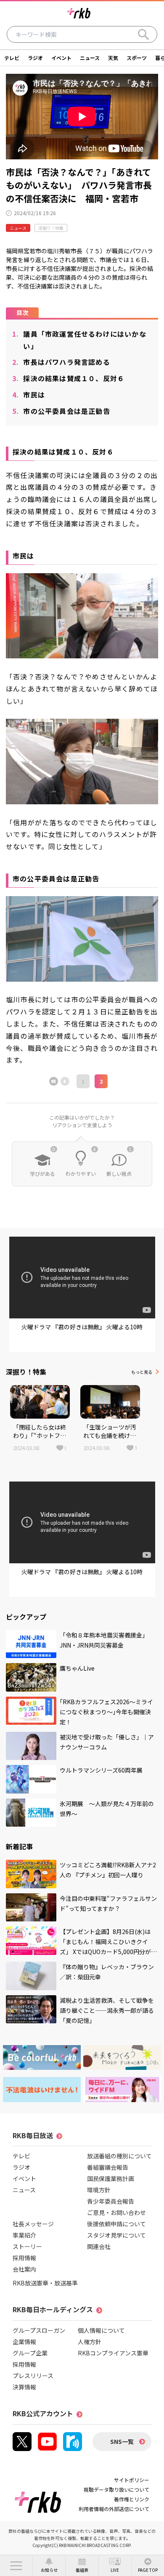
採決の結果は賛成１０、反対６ (68, 378)
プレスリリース (33, 2376)
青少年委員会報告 (111, 2201)
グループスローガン (39, 2330)
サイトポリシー (132, 2480)
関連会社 (99, 2246)
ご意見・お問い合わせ (116, 2212)
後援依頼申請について (116, 2224)
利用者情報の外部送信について (114, 2509)
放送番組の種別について (119, 2156)
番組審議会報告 (108, 2167)
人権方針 (90, 2342)
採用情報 (24, 2258)
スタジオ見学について (116, 2235)
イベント (61, 58)
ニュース (90, 58)
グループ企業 (30, 2353)
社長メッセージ (33, 2224)
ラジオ (35, 58)
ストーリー (27, 2246)
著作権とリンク (132, 2499)
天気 (113, 58)
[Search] (143, 34)
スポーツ (137, 58)
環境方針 (99, 2190)
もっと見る (142, 1372)
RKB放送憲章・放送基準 (45, 2283)
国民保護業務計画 (111, 2178)
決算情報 (24, 2387)
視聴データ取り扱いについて (116, 2489)
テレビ (12, 58)
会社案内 (24, 2269)
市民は (29, 395)
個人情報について (101, 2330)
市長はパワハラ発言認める (61, 362)
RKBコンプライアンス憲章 (113, 2353)
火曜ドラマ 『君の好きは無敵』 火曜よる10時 (82, 1327)
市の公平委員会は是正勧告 (61, 411)
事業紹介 (24, 2235)
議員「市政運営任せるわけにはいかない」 (79, 340)
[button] (16, 2566)
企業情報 (24, 2342)
